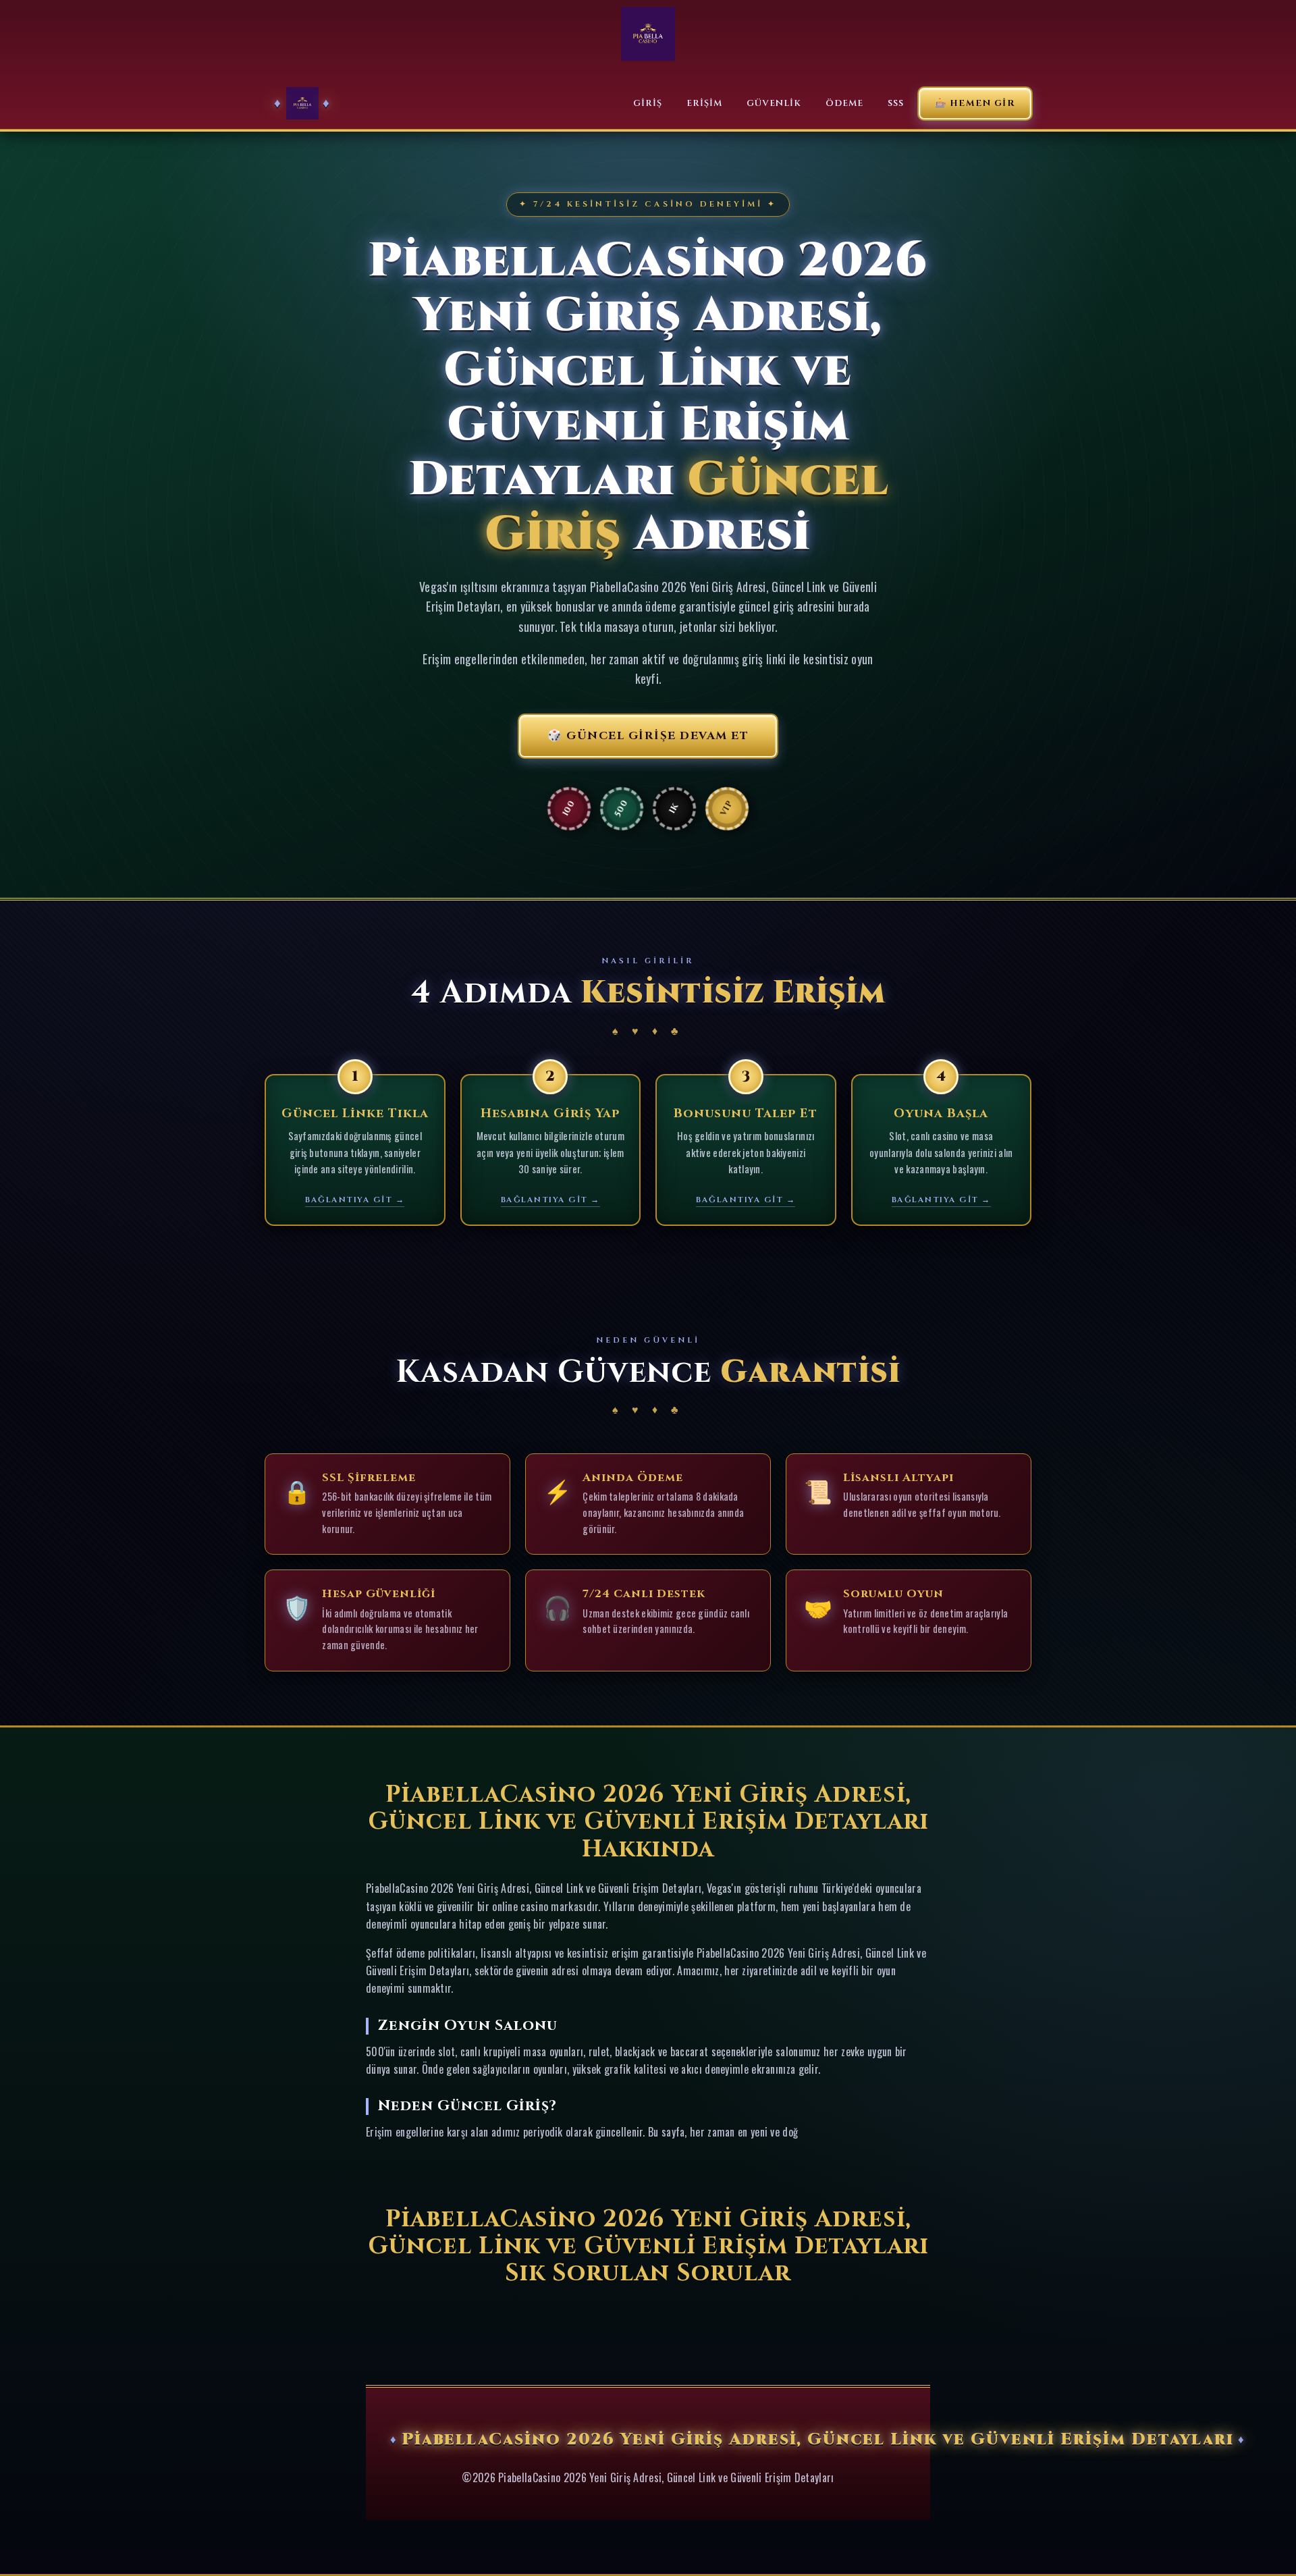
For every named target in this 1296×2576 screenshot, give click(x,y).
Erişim (704, 103)
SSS (896, 103)
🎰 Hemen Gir (975, 103)
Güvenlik (774, 103)
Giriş (648, 103)
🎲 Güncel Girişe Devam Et (648, 736)
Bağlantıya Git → (355, 1200)
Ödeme (844, 103)
